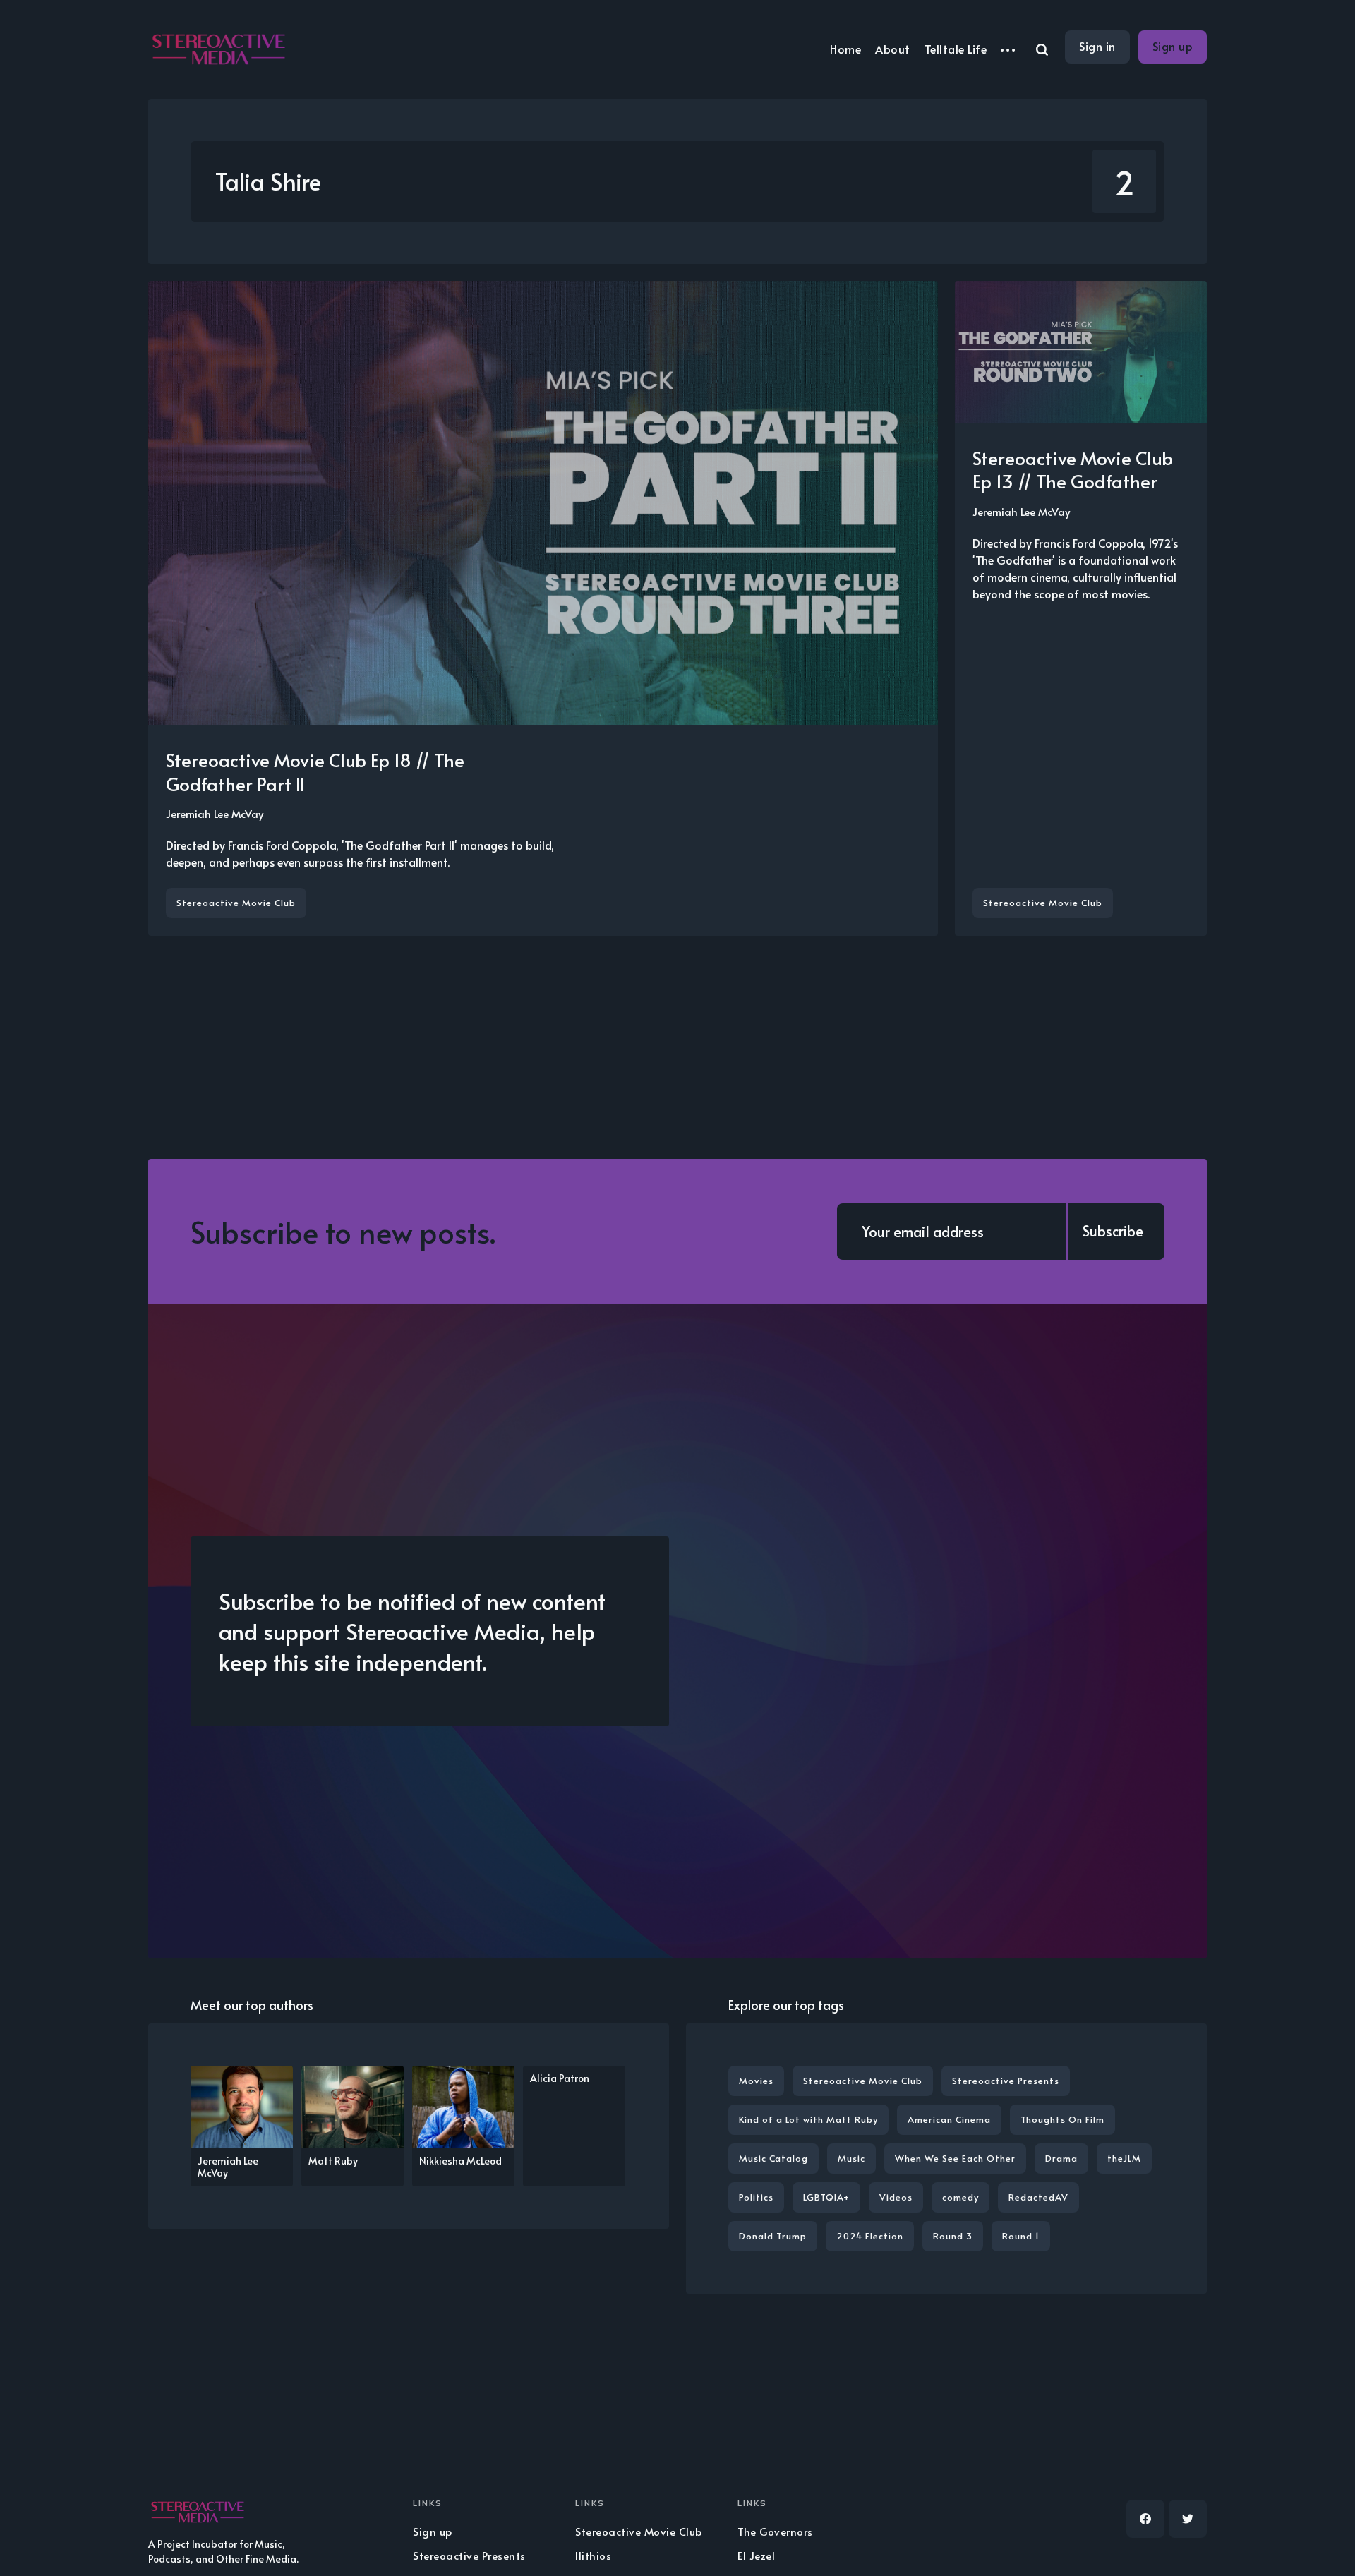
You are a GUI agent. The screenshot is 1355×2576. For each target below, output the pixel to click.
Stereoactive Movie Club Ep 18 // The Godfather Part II (315, 771)
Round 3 (953, 2236)
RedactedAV (1038, 2197)
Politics (756, 2197)
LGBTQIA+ (826, 2197)
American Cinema (949, 2119)
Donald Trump (773, 2236)
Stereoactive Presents (1006, 2081)
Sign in (1097, 46)
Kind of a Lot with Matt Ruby (808, 2119)
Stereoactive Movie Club (236, 903)
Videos (896, 2197)
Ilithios (593, 2555)
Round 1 (1021, 2236)
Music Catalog (773, 2158)
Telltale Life (956, 49)
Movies (756, 2081)
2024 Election (870, 2236)
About (893, 49)
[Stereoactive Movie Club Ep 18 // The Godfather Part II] (543, 608)
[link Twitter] (1188, 2519)
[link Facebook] (1145, 2519)
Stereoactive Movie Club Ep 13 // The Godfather (1073, 469)
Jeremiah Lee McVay (215, 813)
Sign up (1173, 46)
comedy (960, 2197)
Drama (1061, 2158)
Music (851, 2158)
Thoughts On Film (1062, 2119)
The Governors (775, 2531)
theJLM (1124, 2158)
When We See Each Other (955, 2158)
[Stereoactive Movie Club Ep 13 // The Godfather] (1081, 608)
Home (845, 49)
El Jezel (756, 2555)
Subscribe (1113, 1231)
